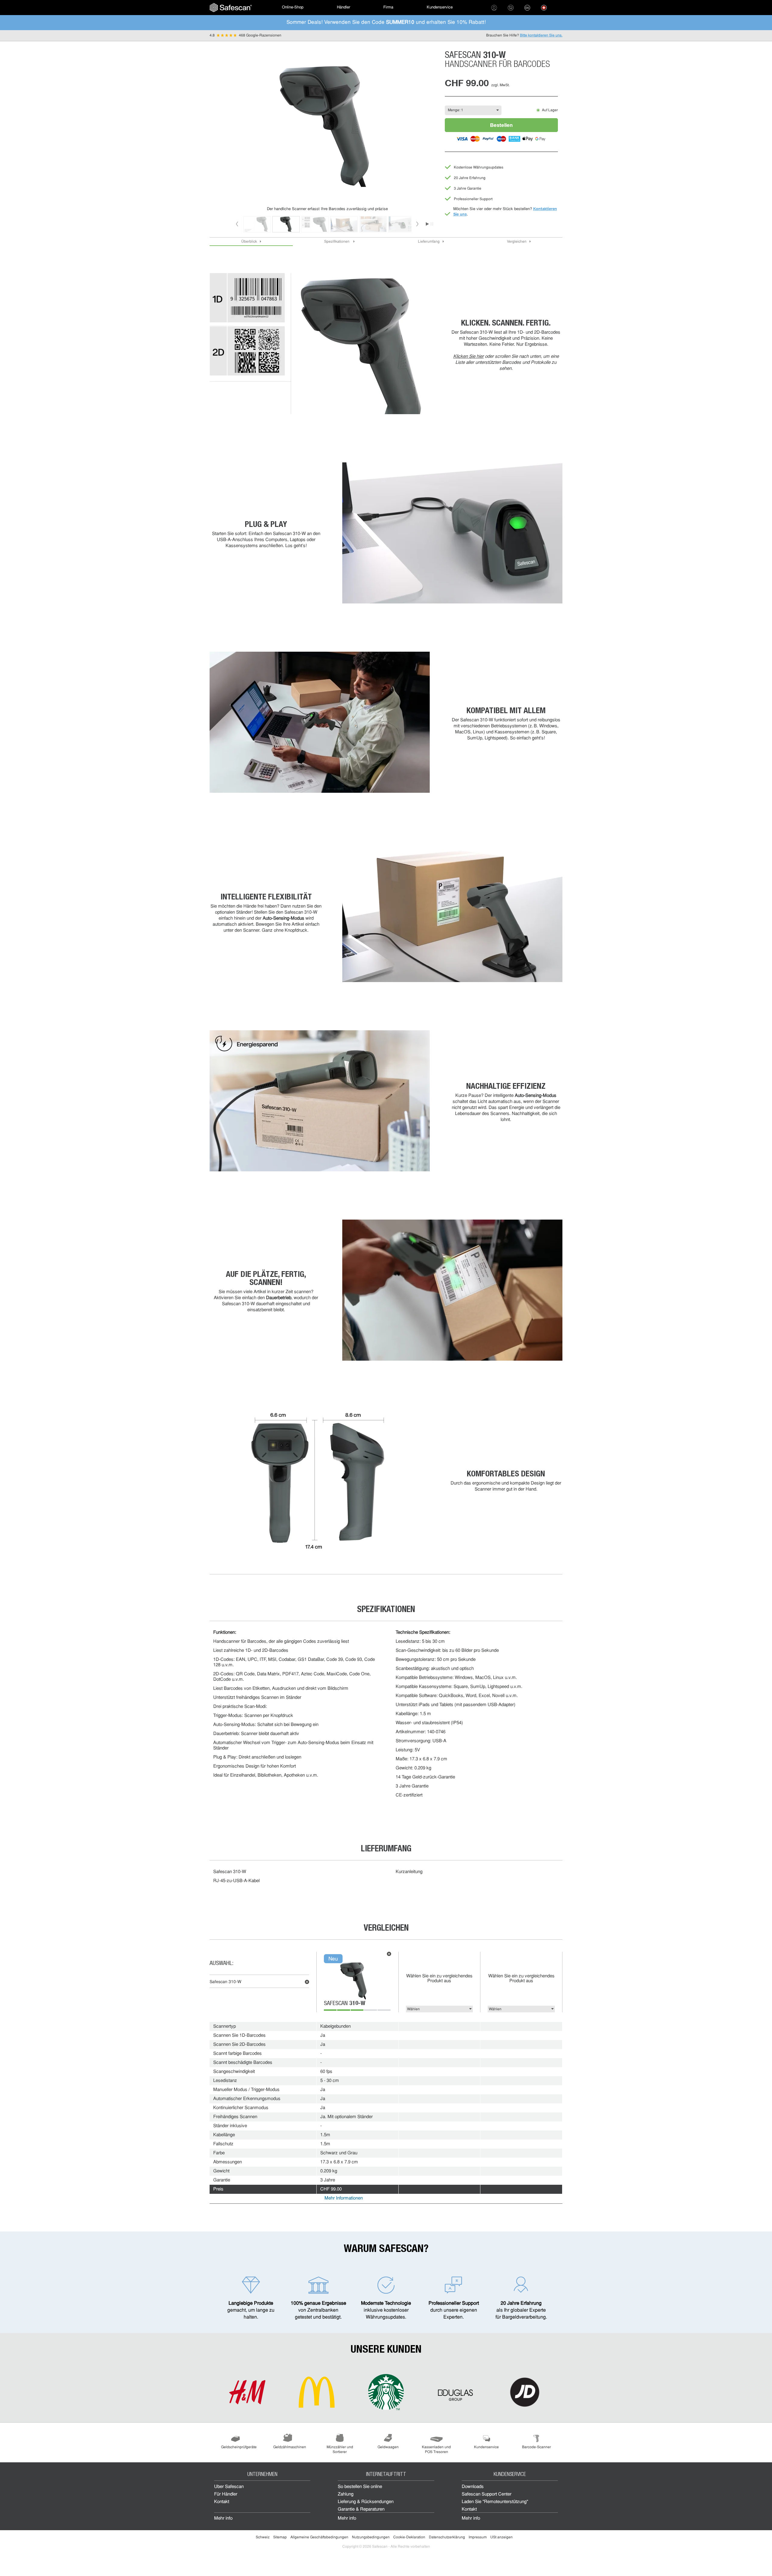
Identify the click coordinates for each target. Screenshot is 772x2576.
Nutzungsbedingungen (371, 2537)
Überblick (249, 242)
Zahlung (346, 2494)
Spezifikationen (337, 242)
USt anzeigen (501, 2537)
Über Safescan (229, 2487)
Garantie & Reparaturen (361, 2510)
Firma (388, 7)
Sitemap (280, 2537)
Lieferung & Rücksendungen (366, 2502)
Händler (343, 7)
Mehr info (223, 2519)
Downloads (473, 2487)
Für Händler (226, 2494)
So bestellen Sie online (360, 2487)
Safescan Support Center (487, 2494)
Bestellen (501, 125)
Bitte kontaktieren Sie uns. (541, 36)
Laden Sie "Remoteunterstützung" (495, 2502)
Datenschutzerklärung (447, 2537)
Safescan (345, 2004)
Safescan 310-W (225, 1982)
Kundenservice (440, 7)
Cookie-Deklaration (409, 2537)
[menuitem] (231, 8)
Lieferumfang (429, 242)
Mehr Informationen (344, 2198)
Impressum (478, 2537)
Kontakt (222, 2502)
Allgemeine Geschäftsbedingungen (319, 2537)
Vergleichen (517, 242)
